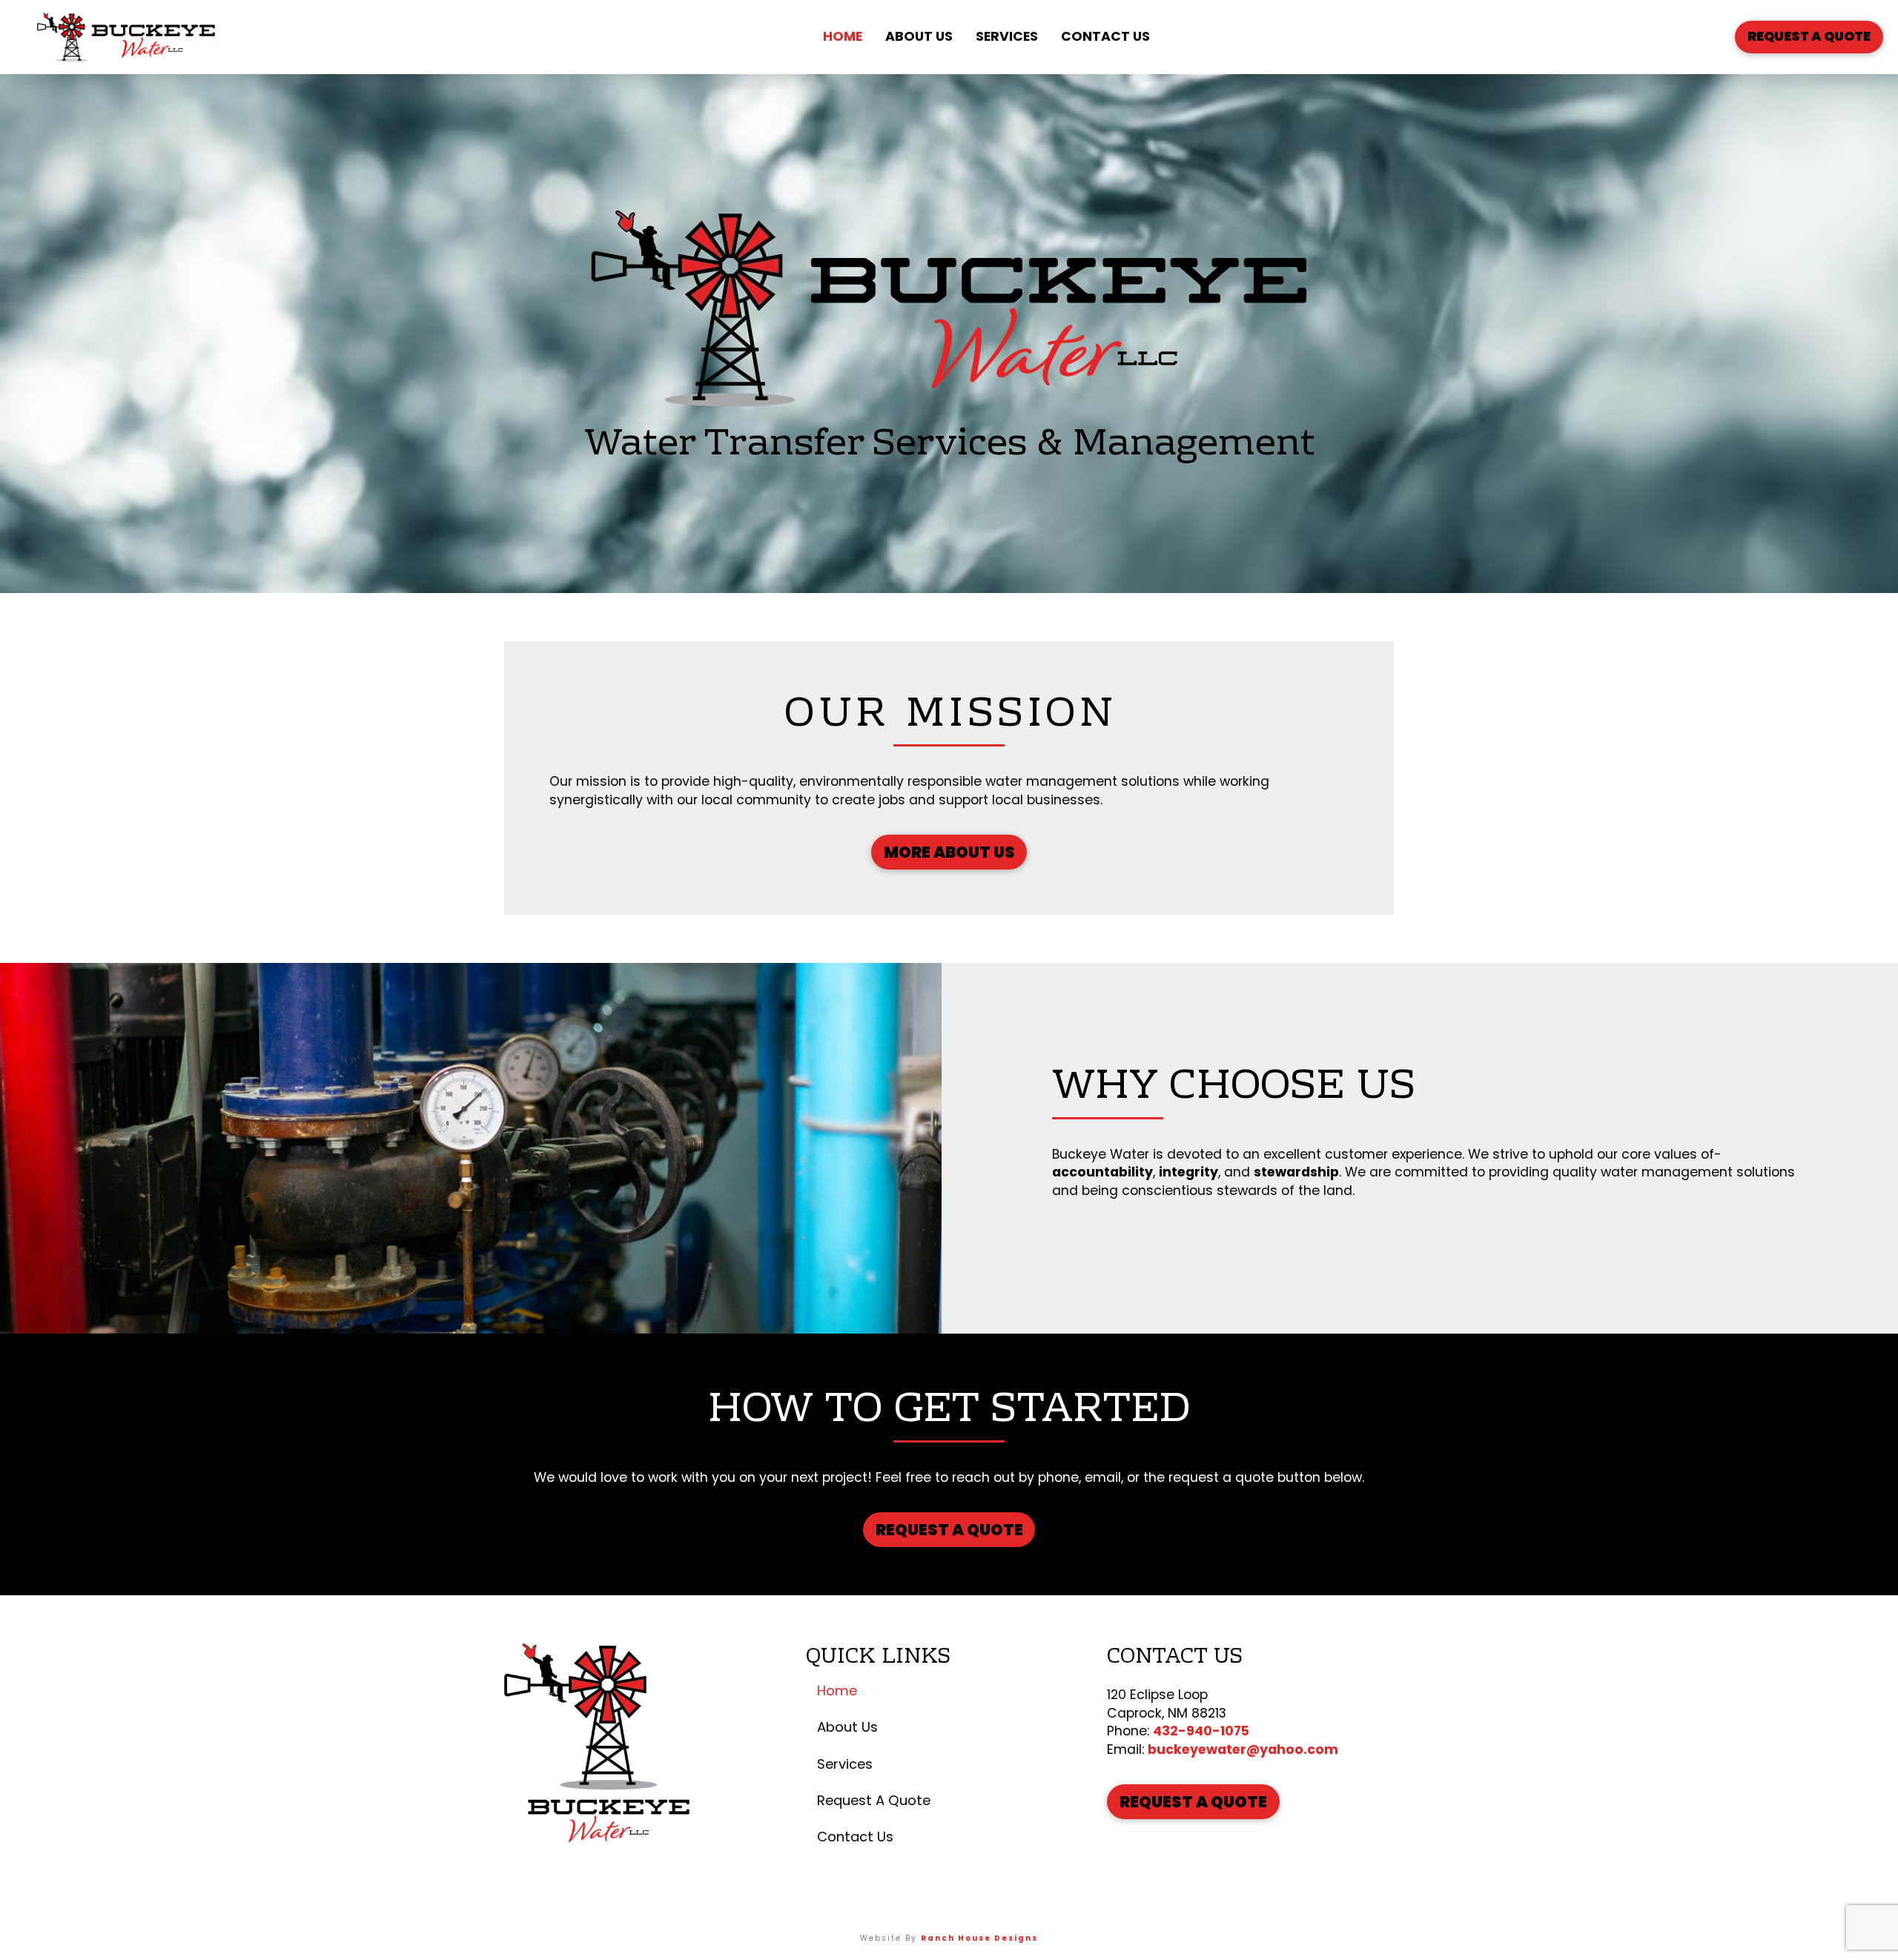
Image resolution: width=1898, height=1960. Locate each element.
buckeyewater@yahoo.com (1243, 1749)
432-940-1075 (1201, 1731)
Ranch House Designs (979, 1938)
